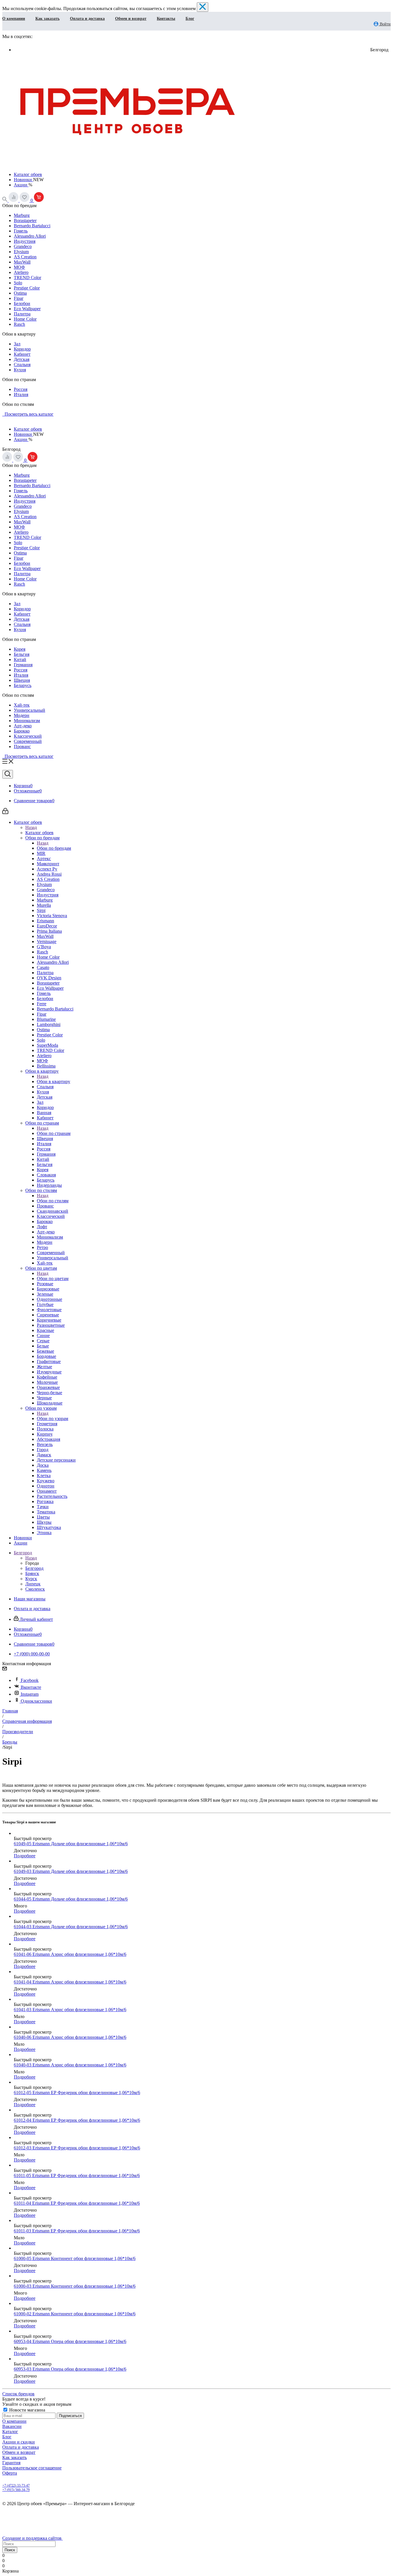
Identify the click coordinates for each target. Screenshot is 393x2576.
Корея (20, 649)
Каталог (10, 2432)
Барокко (22, 731)
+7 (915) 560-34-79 (16, 2490)
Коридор (22, 349)
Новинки (23, 180)
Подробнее (25, 1856)
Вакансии (12, 2426)
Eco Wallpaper (27, 309)
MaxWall (22, 262)
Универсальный (29, 710)
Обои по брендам (54, 848)
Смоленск (35, 1589)
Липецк (33, 1584)
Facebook (30, 1680)
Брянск (32, 1573)
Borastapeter (25, 220)
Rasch (19, 324)
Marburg (22, 215)
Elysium (21, 252)
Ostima (20, 293)
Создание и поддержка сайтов (33, 2538)
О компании (14, 19)
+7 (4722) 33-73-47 (16, 2486)
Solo (18, 283)
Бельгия (22, 654)
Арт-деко (23, 726)
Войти (385, 24)
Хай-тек (22, 705)
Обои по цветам (53, 1278)
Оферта (10, 2473)
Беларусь (23, 685)
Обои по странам (54, 1133)
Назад (31, 827)
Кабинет (22, 354)
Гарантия (11, 2463)
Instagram (30, 1694)
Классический (28, 736)
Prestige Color (27, 288)
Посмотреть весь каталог (28, 414)
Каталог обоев (28, 174)
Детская (22, 359)
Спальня (22, 365)
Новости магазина (27, 2410)
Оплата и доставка (87, 19)
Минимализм (27, 721)
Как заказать (47, 19)
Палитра (22, 314)
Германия (23, 665)
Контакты (166, 19)
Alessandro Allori (30, 236)
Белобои (22, 303)
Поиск (10, 2550)
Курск (31, 1579)
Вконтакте (31, 1687)
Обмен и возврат (131, 19)
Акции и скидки (19, 2442)
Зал (17, 344)
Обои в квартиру (54, 1081)
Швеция (22, 680)
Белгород (34, 1568)
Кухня (20, 370)
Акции (21, 185)
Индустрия (25, 241)
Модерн (22, 715)
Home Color (25, 319)
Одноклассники (36, 1701)
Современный (28, 741)
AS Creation (25, 257)
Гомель (21, 231)
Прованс (22, 746)
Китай (20, 659)
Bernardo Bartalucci (32, 226)
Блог (190, 19)
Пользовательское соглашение (32, 2468)
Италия (21, 394)
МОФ (19, 267)
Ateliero (21, 272)
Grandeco (23, 246)
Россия (21, 389)
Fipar (19, 298)
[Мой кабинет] (5, 812)
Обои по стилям (53, 1201)
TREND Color (27, 278)
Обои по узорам (53, 1418)
